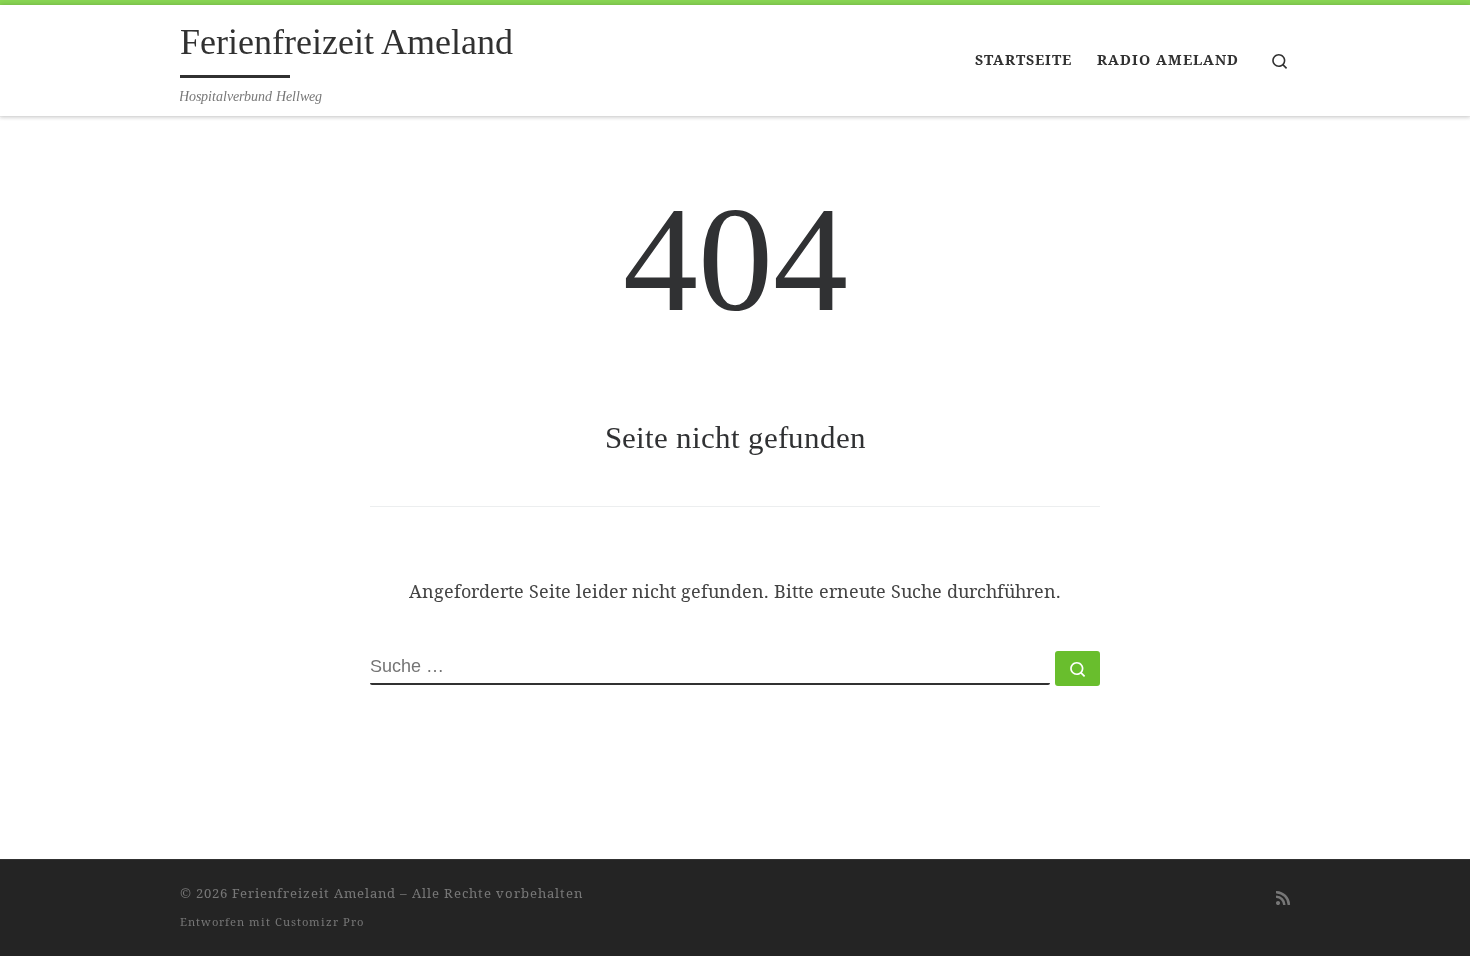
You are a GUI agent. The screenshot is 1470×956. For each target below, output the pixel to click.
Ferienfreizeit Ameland (314, 893)
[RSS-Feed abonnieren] (1283, 898)
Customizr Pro (319, 921)
